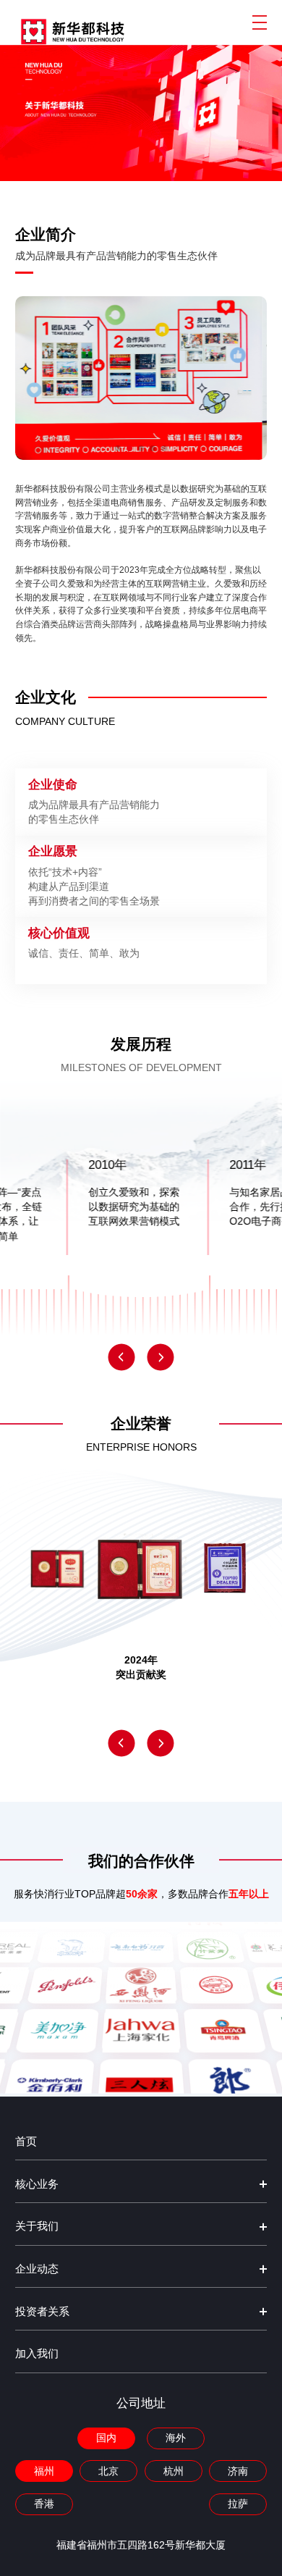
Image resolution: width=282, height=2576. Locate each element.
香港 (44, 2504)
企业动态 (37, 2269)
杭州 (174, 2471)
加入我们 (37, 2354)
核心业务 (37, 2184)
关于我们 (37, 2226)
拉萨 (238, 2504)
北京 (108, 2471)
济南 (238, 2471)
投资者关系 (42, 2312)
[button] (121, 1357)
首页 (26, 2141)
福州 (44, 2471)
